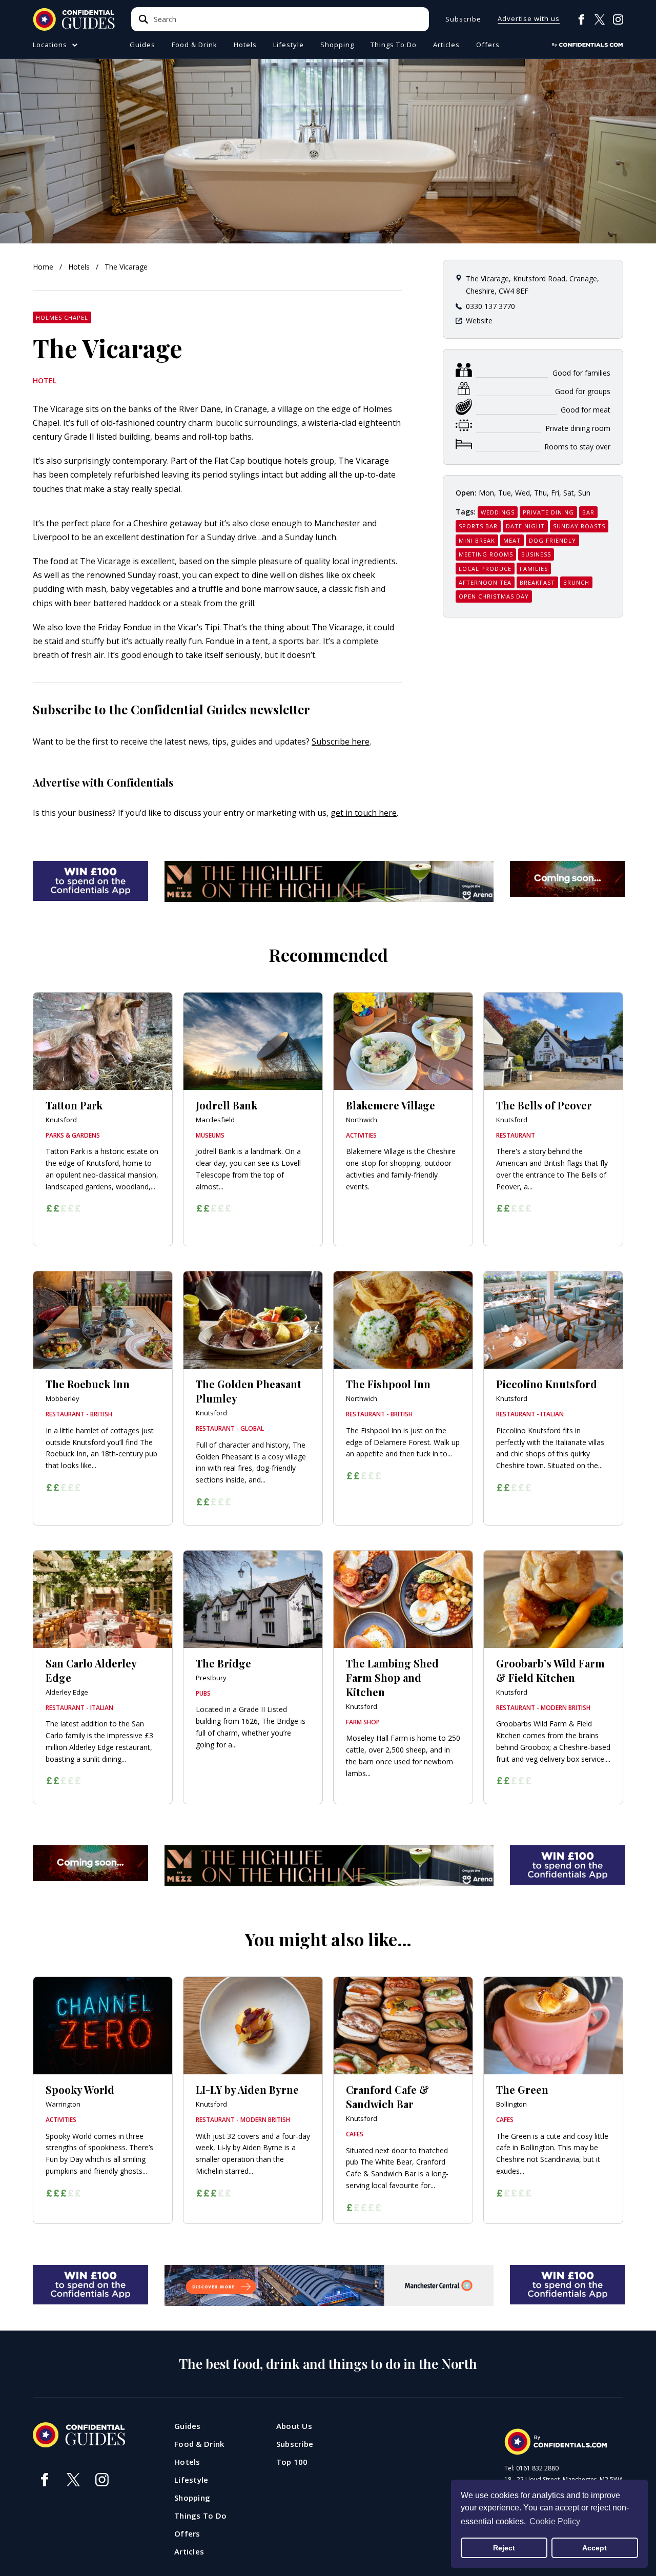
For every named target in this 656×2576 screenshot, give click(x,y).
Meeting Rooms (486, 554)
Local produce (485, 569)
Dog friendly (552, 540)
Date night (525, 526)
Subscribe (463, 19)
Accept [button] (594, 2548)
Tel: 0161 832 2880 (531, 2468)
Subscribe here (341, 741)
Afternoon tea (485, 582)
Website (479, 321)
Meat (512, 540)
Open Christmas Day (494, 596)
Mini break (477, 540)
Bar (588, 512)
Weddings (498, 512)
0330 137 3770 (490, 306)
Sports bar (478, 526)
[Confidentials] (587, 45)
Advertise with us (529, 19)
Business (536, 554)
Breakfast (537, 582)
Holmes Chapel (62, 317)
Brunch (576, 582)
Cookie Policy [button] (555, 2521)
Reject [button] (504, 2548)
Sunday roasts (579, 526)
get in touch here (364, 813)
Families (534, 569)
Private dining (548, 512)
